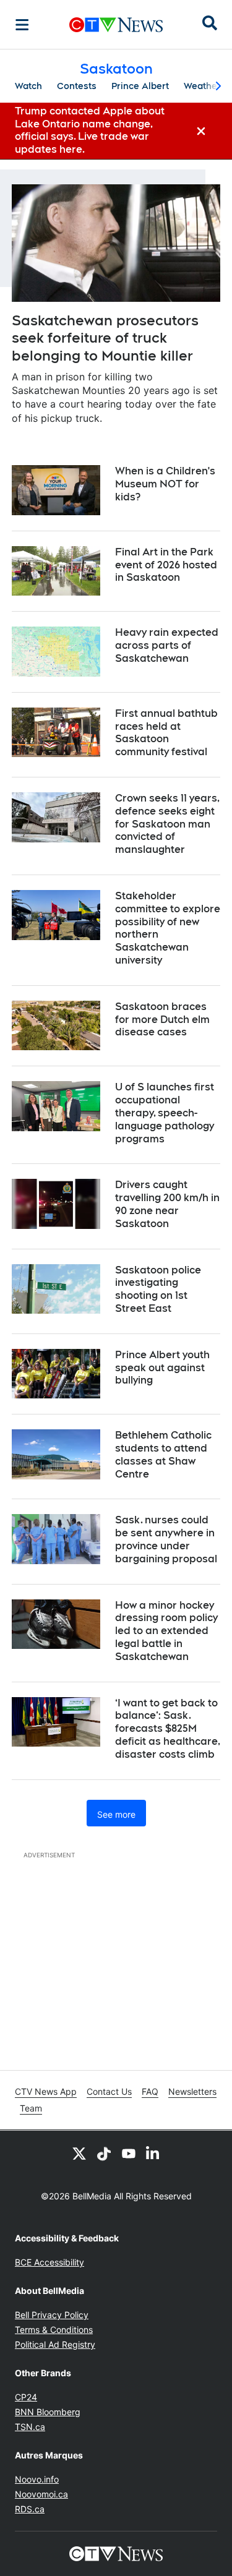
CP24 (26, 2397)
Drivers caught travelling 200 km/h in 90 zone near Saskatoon (167, 1204)
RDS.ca (30, 2509)
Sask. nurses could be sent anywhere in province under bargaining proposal (166, 1539)
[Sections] (22, 25)
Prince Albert (140, 86)
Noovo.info (37, 2479)
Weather (202, 86)
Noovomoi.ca (41, 2494)
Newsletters (192, 2091)
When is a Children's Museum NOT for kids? (165, 484)
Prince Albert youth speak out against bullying (162, 1368)
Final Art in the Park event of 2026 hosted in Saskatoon (166, 565)
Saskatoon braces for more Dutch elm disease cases (162, 1020)
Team (31, 2108)
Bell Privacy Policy (52, 2315)
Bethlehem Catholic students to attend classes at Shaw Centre (163, 1454)
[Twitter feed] (79, 2153)
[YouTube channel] (129, 2153)
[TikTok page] (104, 2153)
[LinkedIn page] (153, 2153)
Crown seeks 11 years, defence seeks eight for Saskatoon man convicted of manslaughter (167, 824)
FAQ (150, 2091)
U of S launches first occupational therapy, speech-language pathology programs (165, 1113)
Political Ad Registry (55, 2344)
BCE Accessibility (49, 2262)
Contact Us (109, 2091)
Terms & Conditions (54, 2330)
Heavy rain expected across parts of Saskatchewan (167, 645)
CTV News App (46, 2091)
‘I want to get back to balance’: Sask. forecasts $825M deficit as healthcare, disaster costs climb (168, 1729)
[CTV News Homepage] (116, 25)
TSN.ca (30, 2427)
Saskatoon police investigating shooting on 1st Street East (158, 1289)
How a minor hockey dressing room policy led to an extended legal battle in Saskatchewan (166, 1631)
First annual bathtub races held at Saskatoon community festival (166, 733)
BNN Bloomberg (48, 2412)
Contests (77, 86)
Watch (28, 86)
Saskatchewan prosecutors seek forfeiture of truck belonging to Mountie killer (105, 338)
